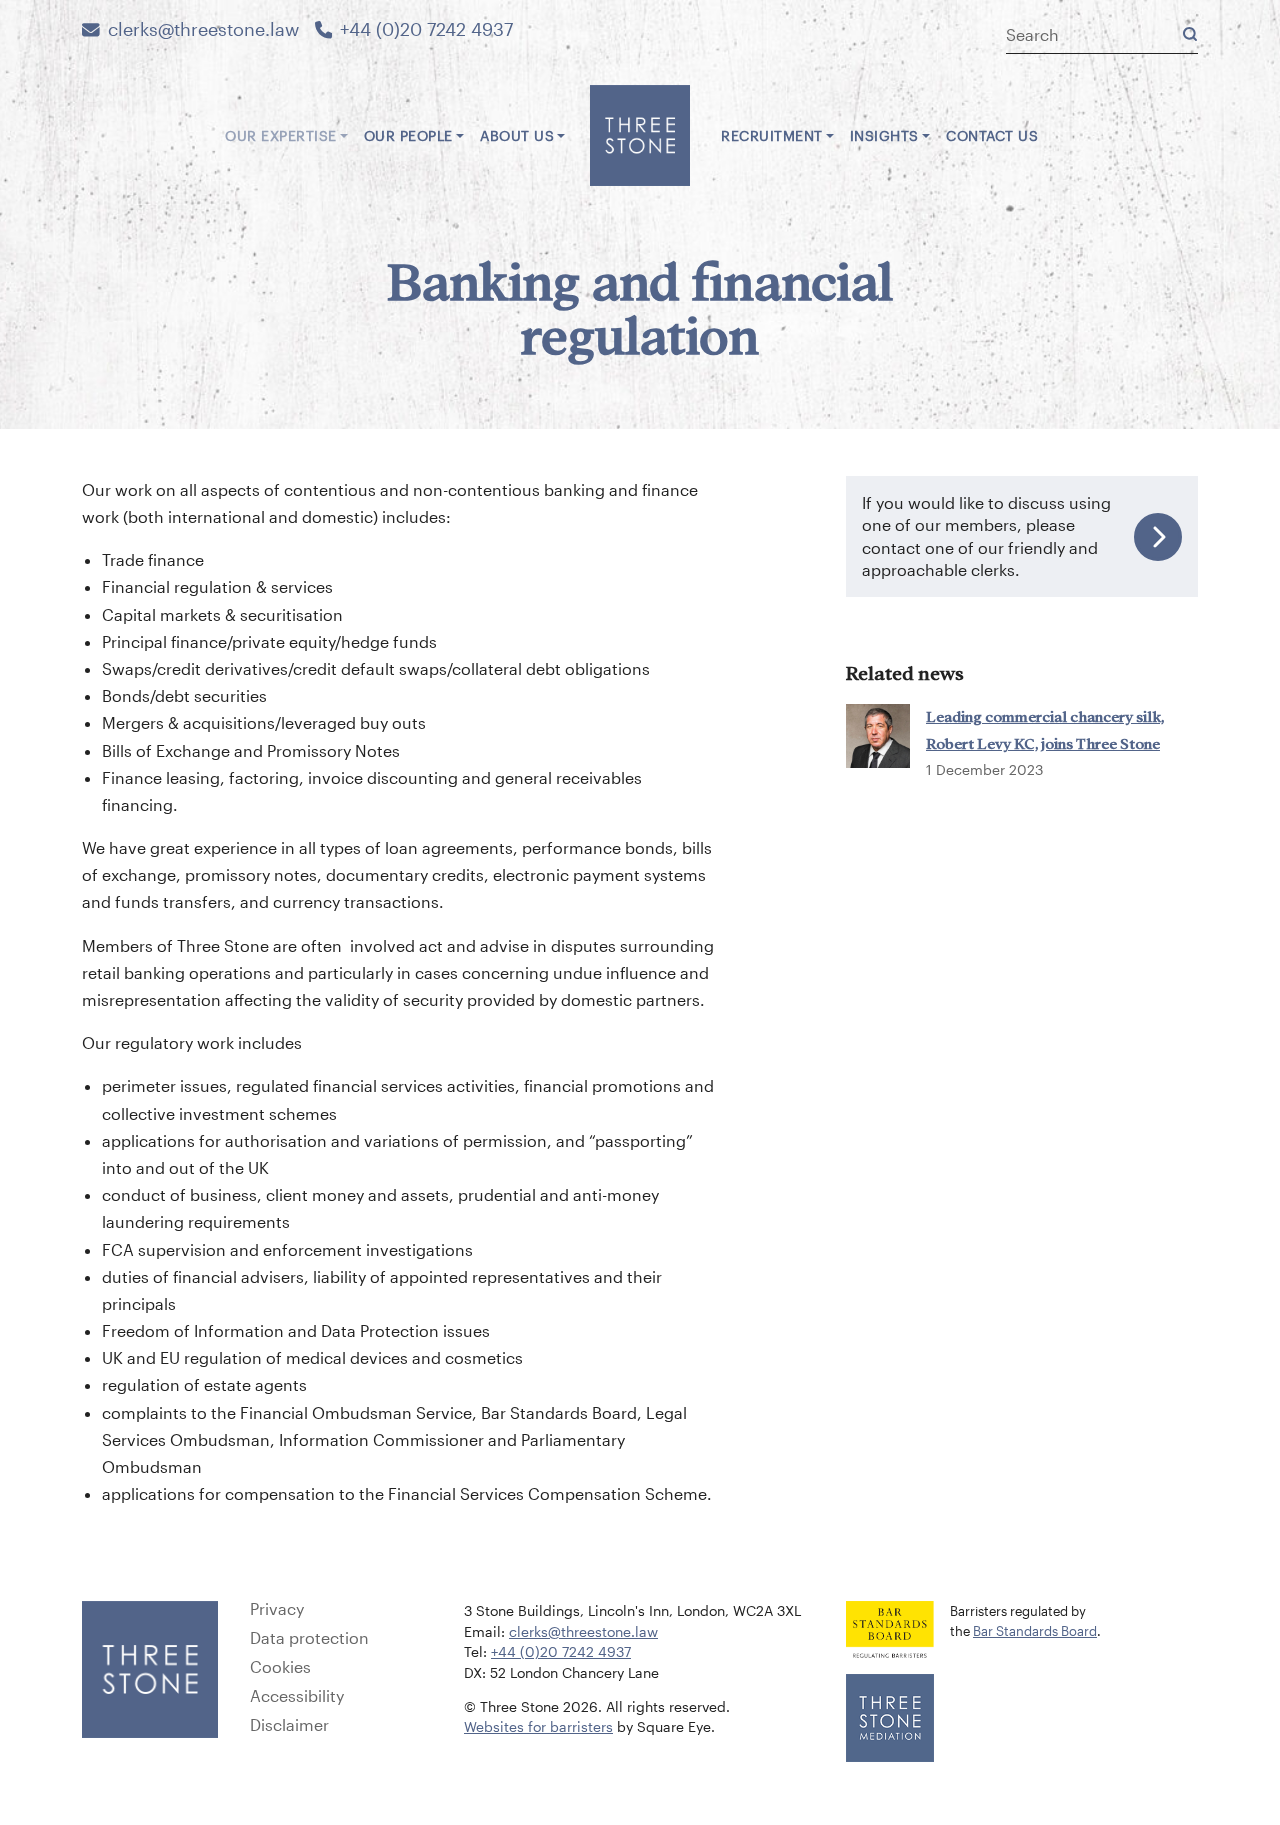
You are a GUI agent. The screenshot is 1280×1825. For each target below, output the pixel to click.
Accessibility (297, 1696)
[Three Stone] (640, 135)
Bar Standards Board (1035, 1630)
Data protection (309, 1638)
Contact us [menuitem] (992, 135)
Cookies (280, 1667)
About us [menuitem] (517, 135)
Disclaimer (289, 1725)
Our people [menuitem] (408, 135)
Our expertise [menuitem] (281, 135)
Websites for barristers (538, 1727)
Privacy (277, 1609)
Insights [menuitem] (884, 135)
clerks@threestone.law (203, 29)
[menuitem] (200, 128)
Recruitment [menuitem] (772, 135)
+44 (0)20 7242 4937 (426, 29)
